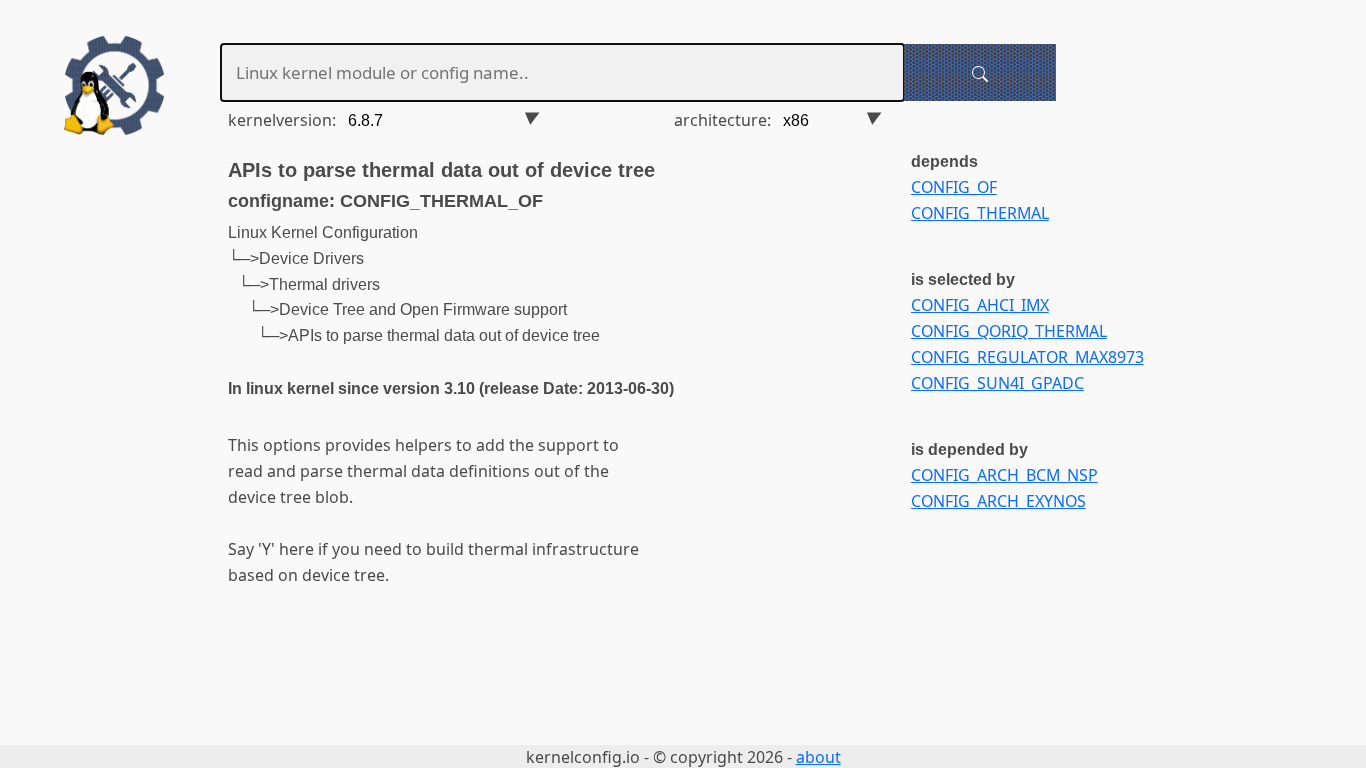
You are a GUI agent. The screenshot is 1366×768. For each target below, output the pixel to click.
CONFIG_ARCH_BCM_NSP (1004, 475)
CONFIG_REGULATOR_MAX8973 (1027, 357)
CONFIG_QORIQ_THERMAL (1009, 331)
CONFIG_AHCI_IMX (980, 305)
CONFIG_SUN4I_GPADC (997, 383)
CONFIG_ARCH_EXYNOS (998, 501)
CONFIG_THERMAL (980, 213)
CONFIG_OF (954, 187)
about (818, 757)
